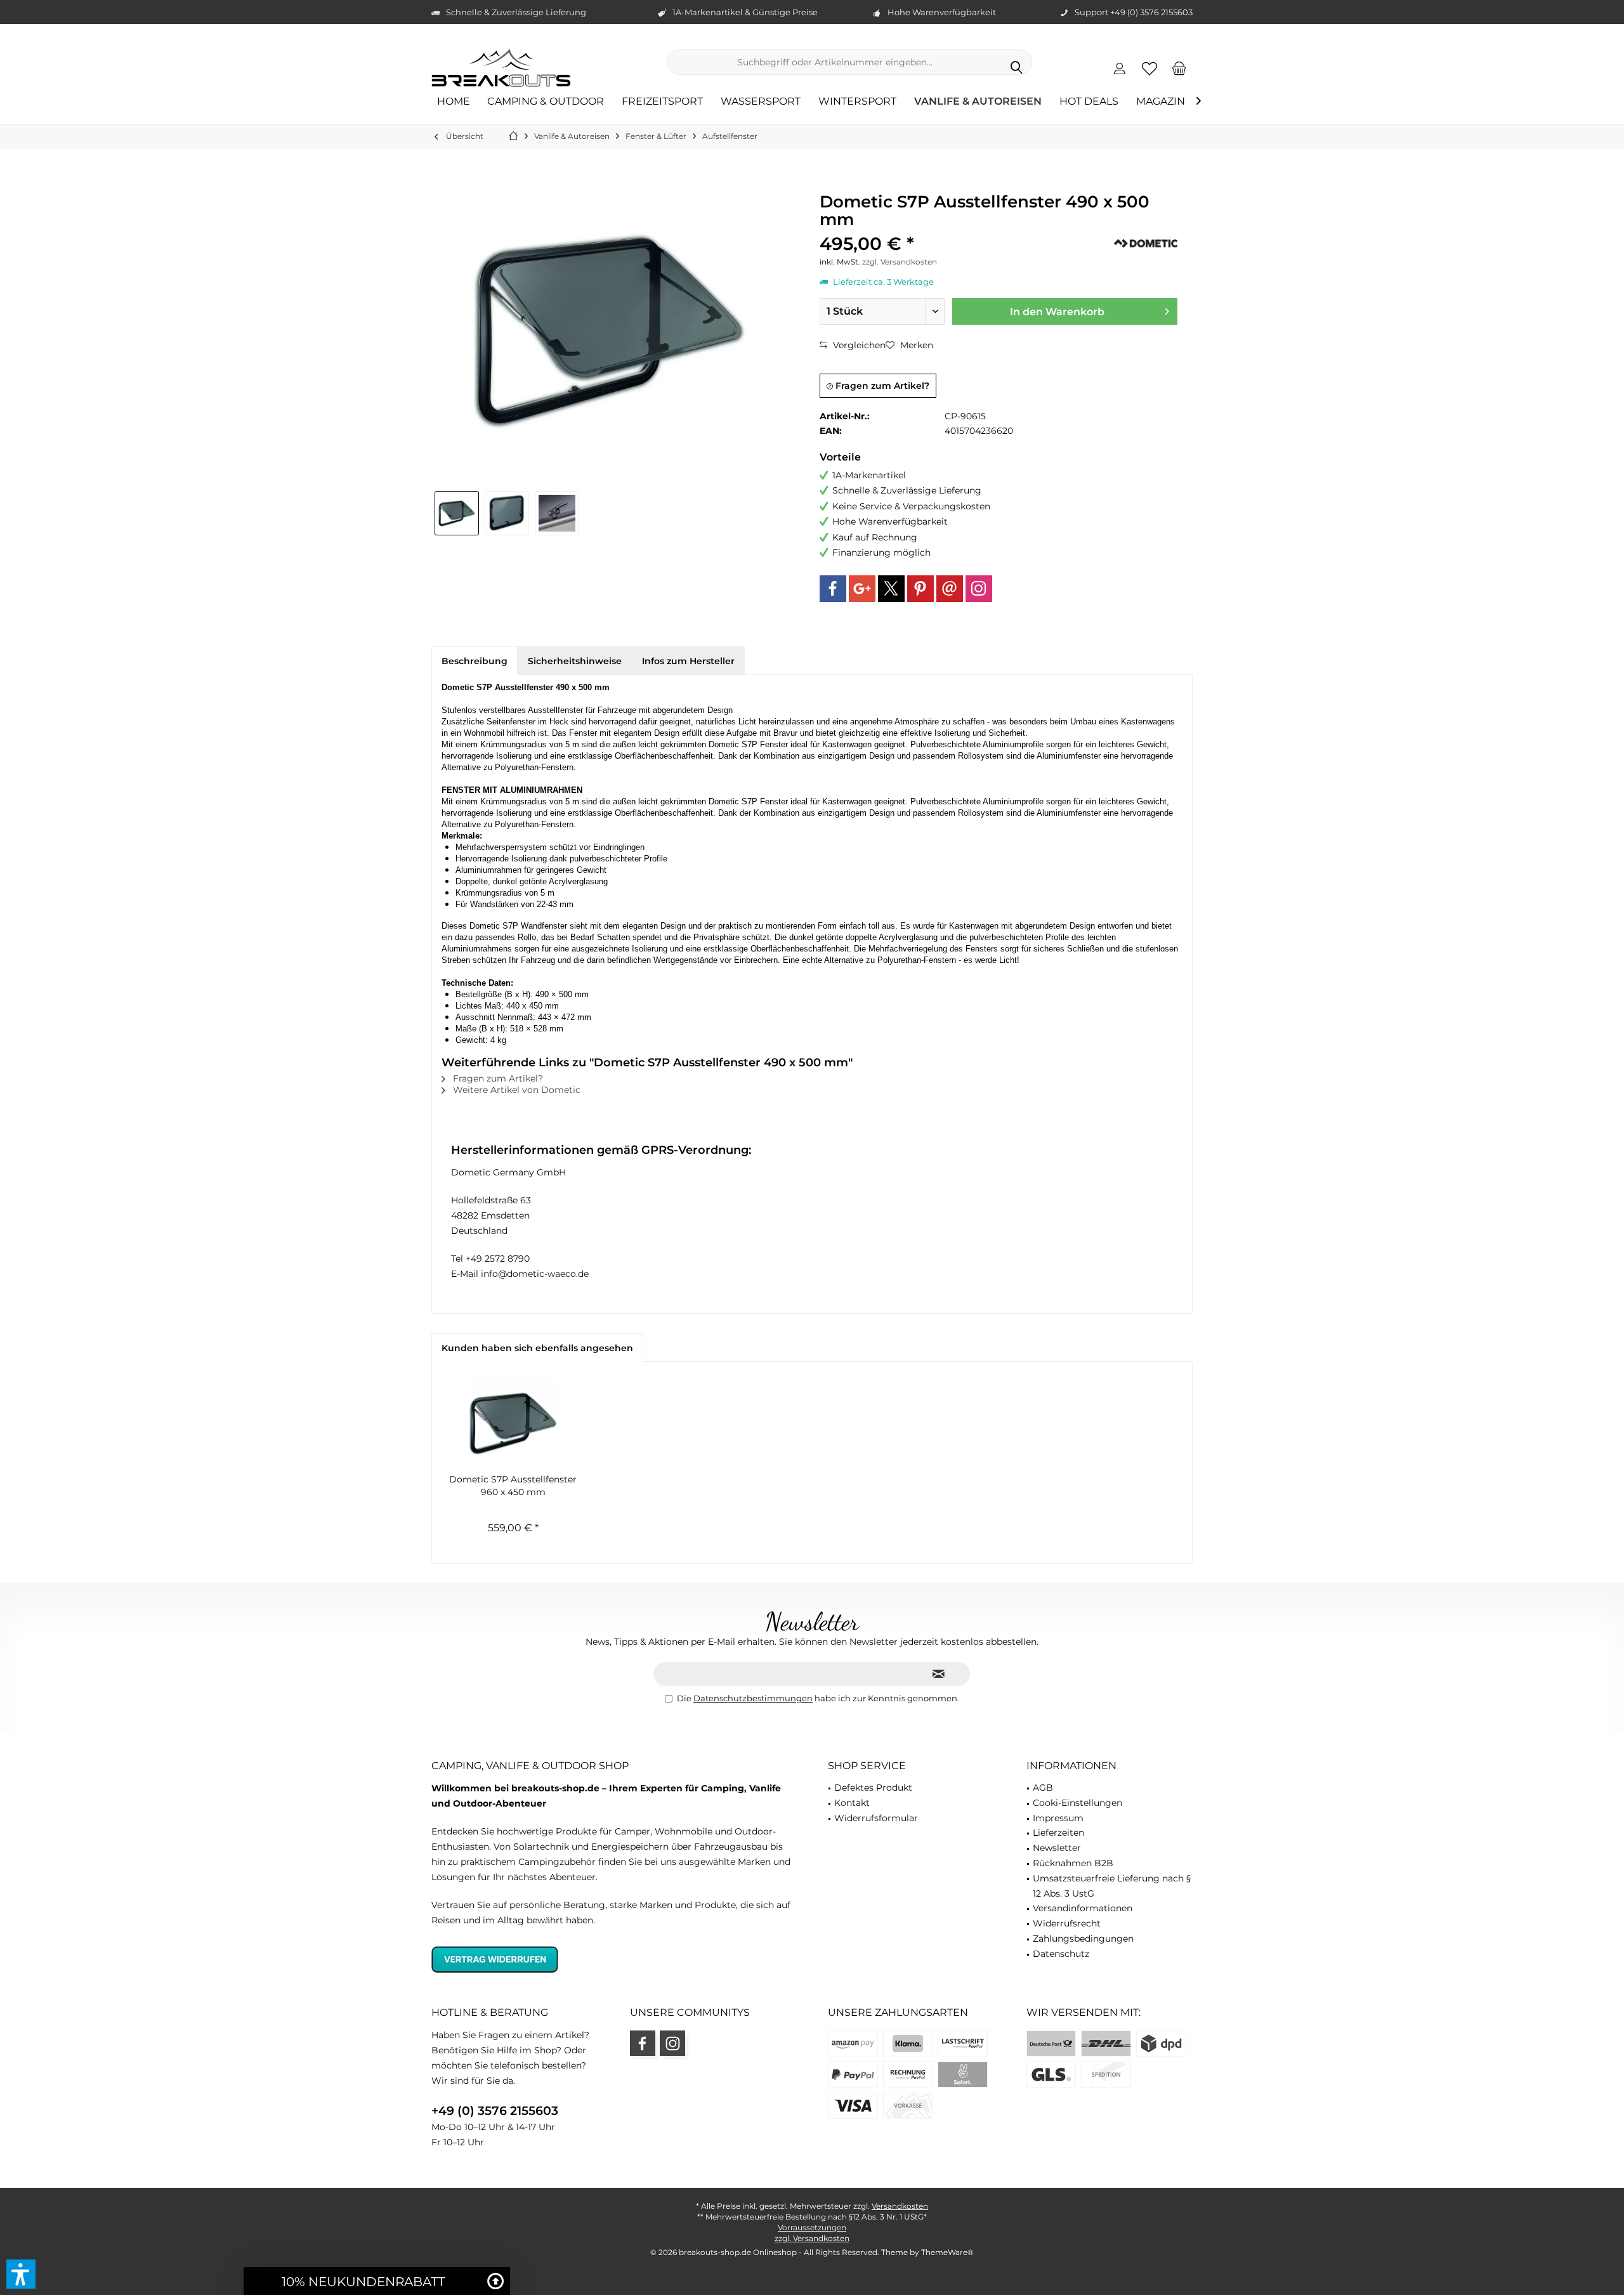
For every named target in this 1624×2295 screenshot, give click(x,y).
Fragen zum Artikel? (881, 386)
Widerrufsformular (876, 1818)
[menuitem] (1179, 68)
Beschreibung (475, 661)
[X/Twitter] (891, 589)
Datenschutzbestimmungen (753, 1698)
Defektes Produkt (873, 1788)
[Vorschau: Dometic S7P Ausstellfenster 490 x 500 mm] (457, 513)
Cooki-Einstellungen (1077, 1803)
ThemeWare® (947, 2252)
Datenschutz (1061, 1954)
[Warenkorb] (1179, 68)
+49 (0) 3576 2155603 (495, 2111)
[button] (21, 2274)
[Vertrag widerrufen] (614, 1959)
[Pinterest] (920, 589)
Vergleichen (858, 345)
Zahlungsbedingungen (1083, 1939)
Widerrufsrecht (1067, 1923)
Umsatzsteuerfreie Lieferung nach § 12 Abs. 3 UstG (1112, 1886)
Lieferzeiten (1058, 1833)
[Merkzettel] (1149, 68)
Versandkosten (900, 2206)
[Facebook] (833, 589)
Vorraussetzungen (812, 2227)
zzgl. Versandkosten (900, 262)
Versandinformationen (1083, 1908)
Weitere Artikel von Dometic (515, 1090)
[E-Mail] (950, 589)
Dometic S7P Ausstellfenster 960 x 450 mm (513, 1486)
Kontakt (852, 1803)
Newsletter (1057, 1848)
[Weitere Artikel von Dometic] (1146, 243)
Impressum (1058, 1818)
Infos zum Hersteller (688, 661)
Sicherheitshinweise (575, 661)
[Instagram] (979, 589)
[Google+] (862, 589)
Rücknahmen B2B (1073, 1863)
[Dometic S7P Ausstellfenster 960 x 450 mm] (513, 1422)
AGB (1043, 1788)
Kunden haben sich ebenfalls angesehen (537, 1348)
